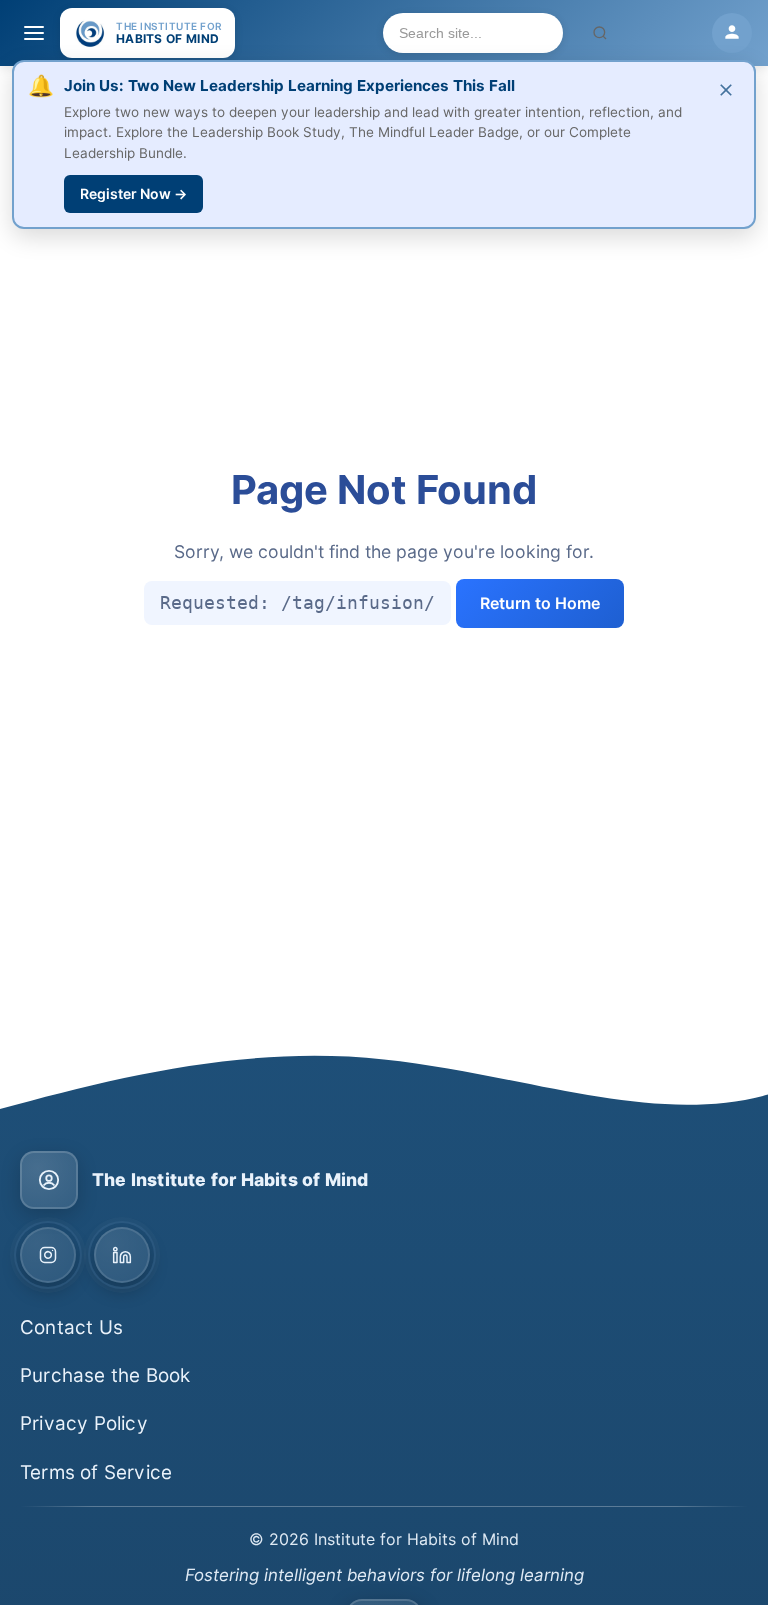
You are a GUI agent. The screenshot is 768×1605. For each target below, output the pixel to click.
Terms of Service (96, 1472)
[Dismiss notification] (726, 91)
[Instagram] (48, 1255)
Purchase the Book (105, 1375)
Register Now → (133, 193)
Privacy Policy (84, 1423)
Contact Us (71, 1327)
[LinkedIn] (122, 1255)
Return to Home (540, 603)
